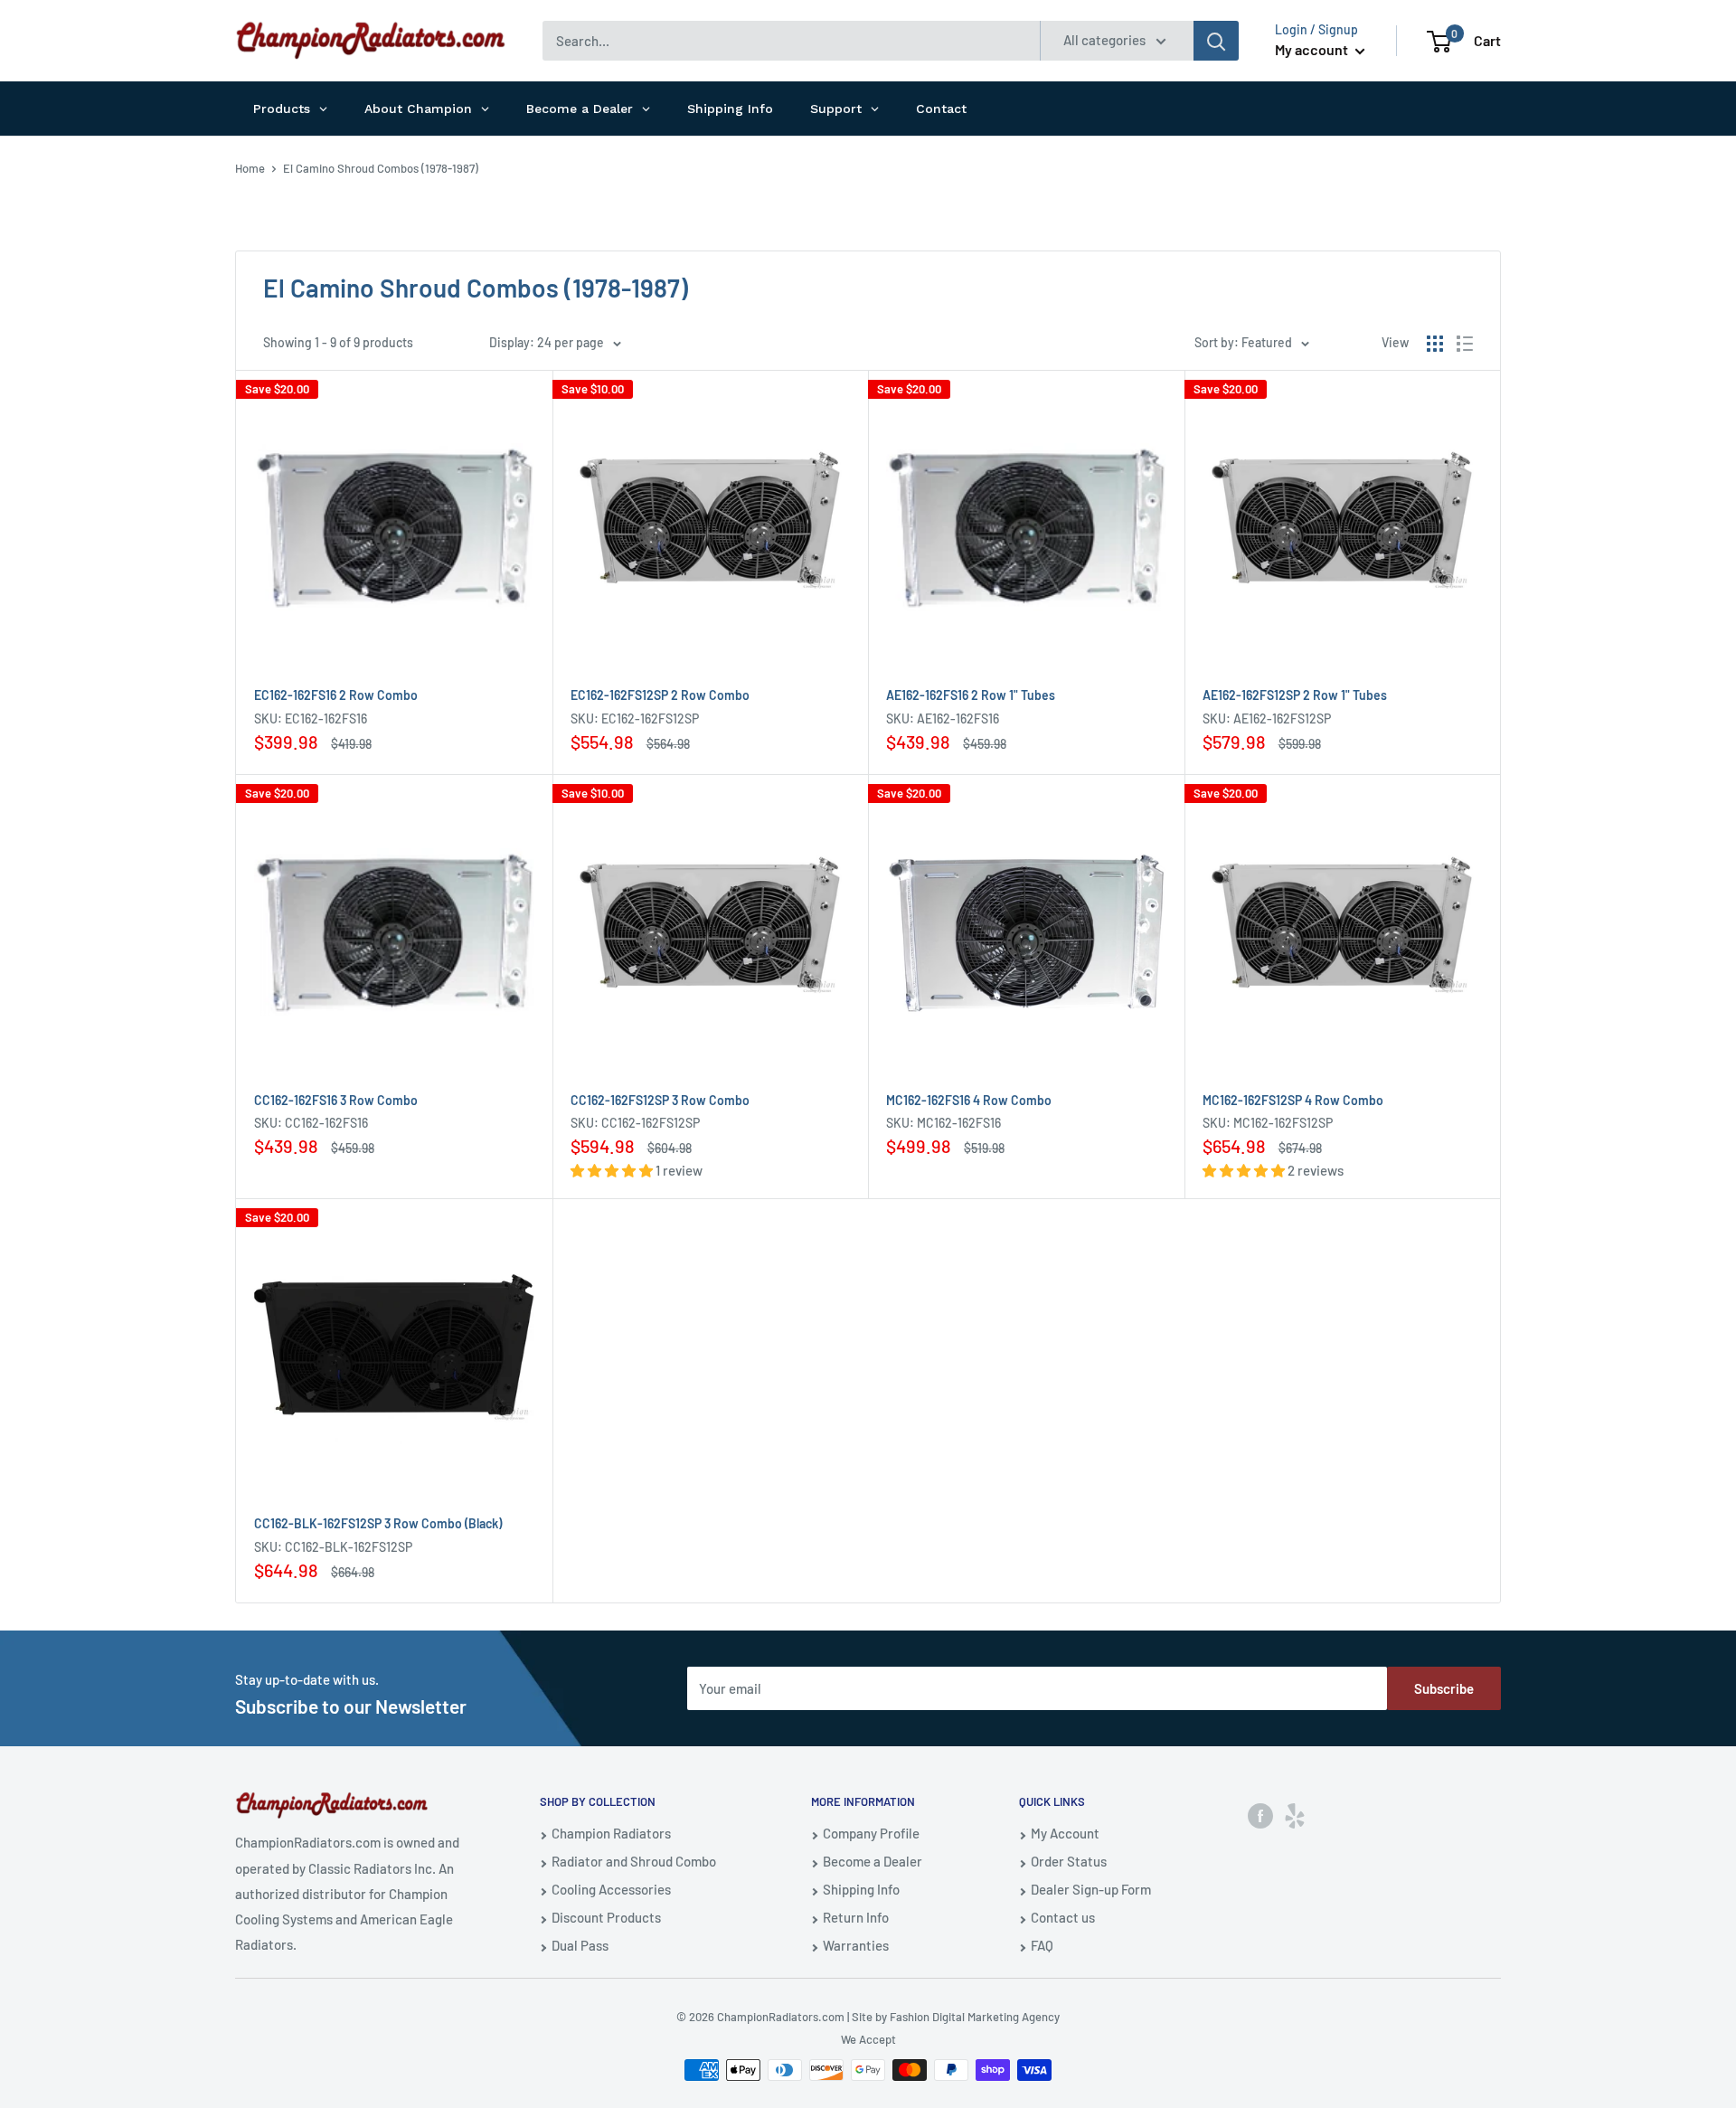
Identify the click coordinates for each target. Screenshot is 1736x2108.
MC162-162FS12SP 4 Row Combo (1293, 1100)
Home (250, 168)
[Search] (1216, 41)
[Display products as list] (1465, 344)
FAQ (1042, 1945)
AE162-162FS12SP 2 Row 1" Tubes (1295, 695)
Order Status (1069, 1861)
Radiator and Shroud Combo (634, 1861)
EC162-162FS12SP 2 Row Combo (660, 695)
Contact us (1063, 1917)
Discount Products (606, 1917)
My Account (1065, 1833)
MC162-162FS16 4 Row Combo (969, 1100)
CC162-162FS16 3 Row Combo (336, 1100)
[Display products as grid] (1435, 344)
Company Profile (871, 1833)
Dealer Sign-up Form (1091, 1889)
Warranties (856, 1945)
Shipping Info (861, 1889)
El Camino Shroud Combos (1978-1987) (381, 168)
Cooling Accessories (611, 1889)
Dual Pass (580, 1945)
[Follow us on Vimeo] (1295, 1815)
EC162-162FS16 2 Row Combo (336, 695)
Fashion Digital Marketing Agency (975, 2017)
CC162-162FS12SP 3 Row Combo (660, 1100)
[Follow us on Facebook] (1260, 1815)
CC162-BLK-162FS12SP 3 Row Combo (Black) (378, 1523)
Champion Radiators (611, 1833)
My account (1313, 49)
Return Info (856, 1917)
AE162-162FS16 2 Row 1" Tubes (971, 695)
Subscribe (1444, 1688)
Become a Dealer (873, 1861)
